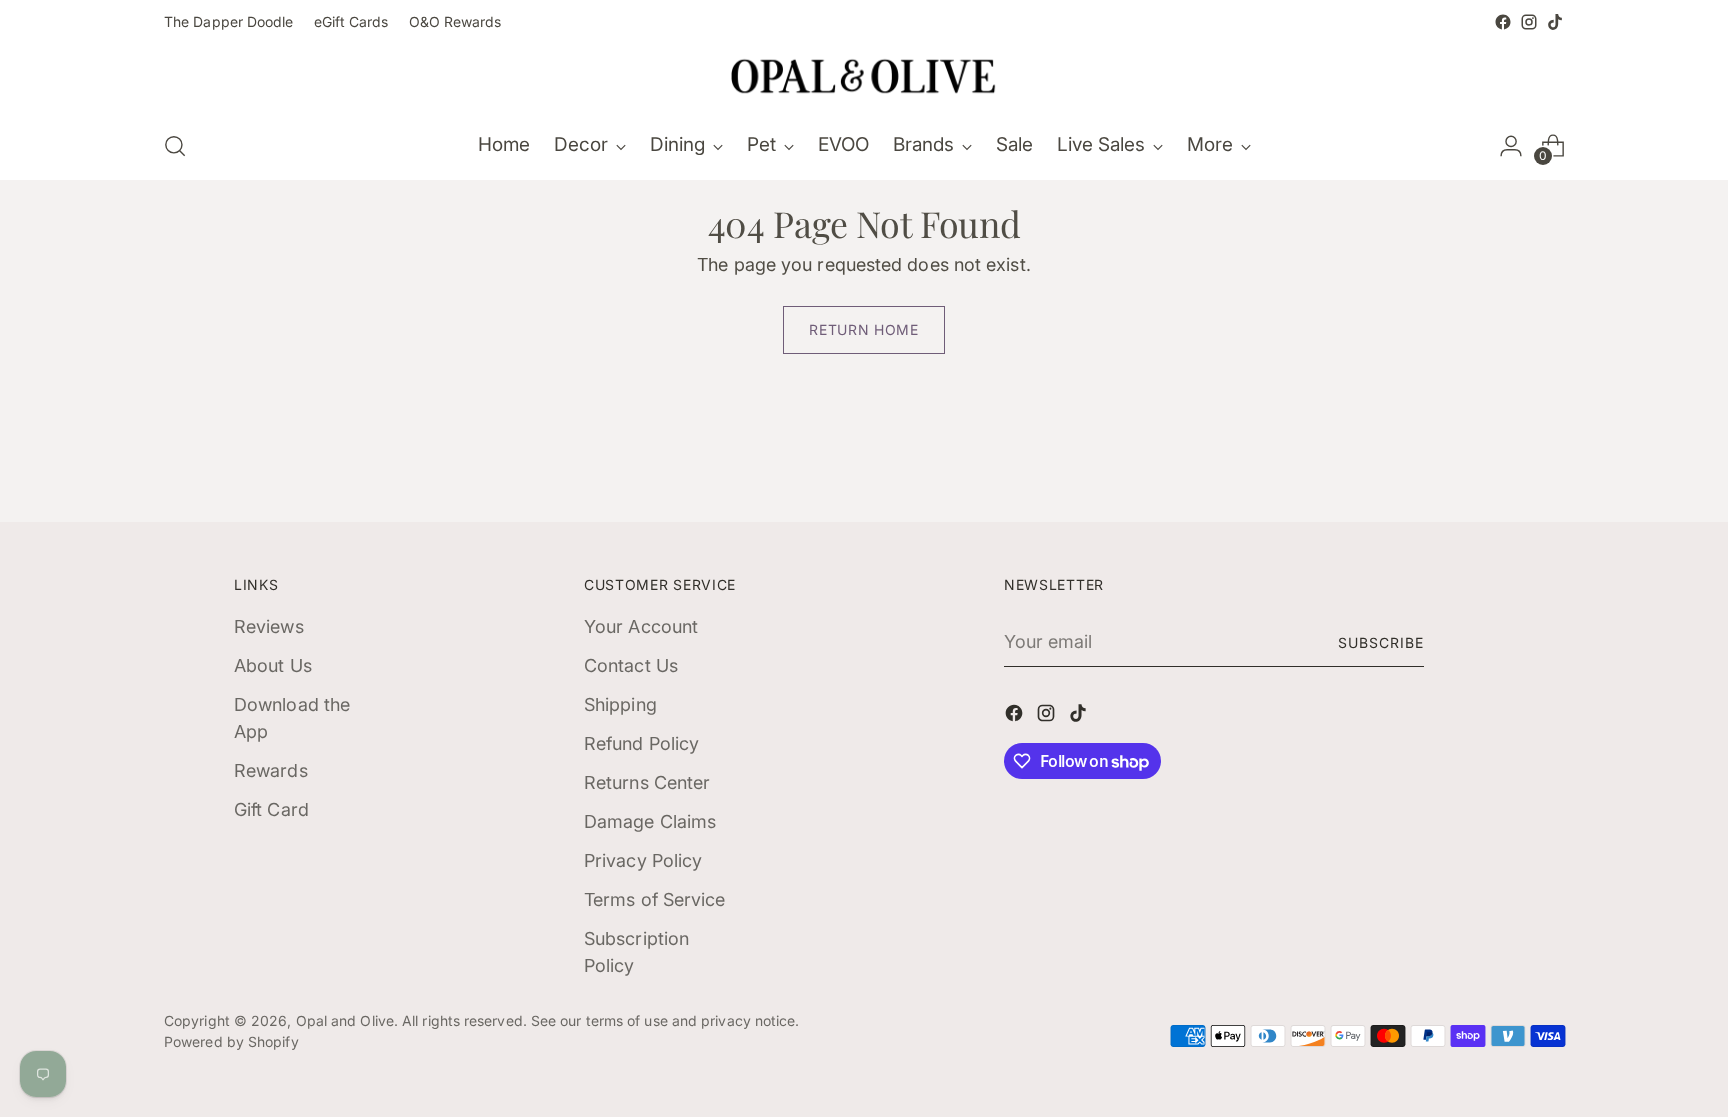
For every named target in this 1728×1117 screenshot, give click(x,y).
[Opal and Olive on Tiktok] (1555, 22)
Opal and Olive (345, 1020)
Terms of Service (654, 899)
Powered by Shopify (231, 1041)
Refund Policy (641, 743)
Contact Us (631, 665)
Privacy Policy (643, 860)
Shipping (620, 704)
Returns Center (647, 782)
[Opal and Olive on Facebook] (1503, 22)
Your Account (641, 626)
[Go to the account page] (1511, 146)
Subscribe (1381, 642)
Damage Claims (650, 821)
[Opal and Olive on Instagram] (1529, 22)
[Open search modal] (175, 146)
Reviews (269, 626)
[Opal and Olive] (864, 74)
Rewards (271, 770)
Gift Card (271, 809)
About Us (273, 665)
